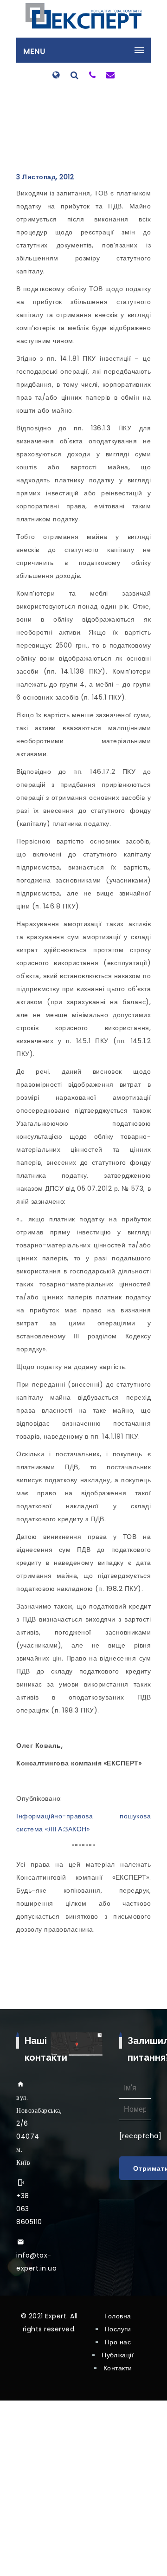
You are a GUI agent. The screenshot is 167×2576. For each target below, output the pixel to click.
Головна (118, 2316)
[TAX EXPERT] (83, 16)
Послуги (118, 2329)
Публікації (118, 2355)
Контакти (118, 2368)
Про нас (118, 2342)
